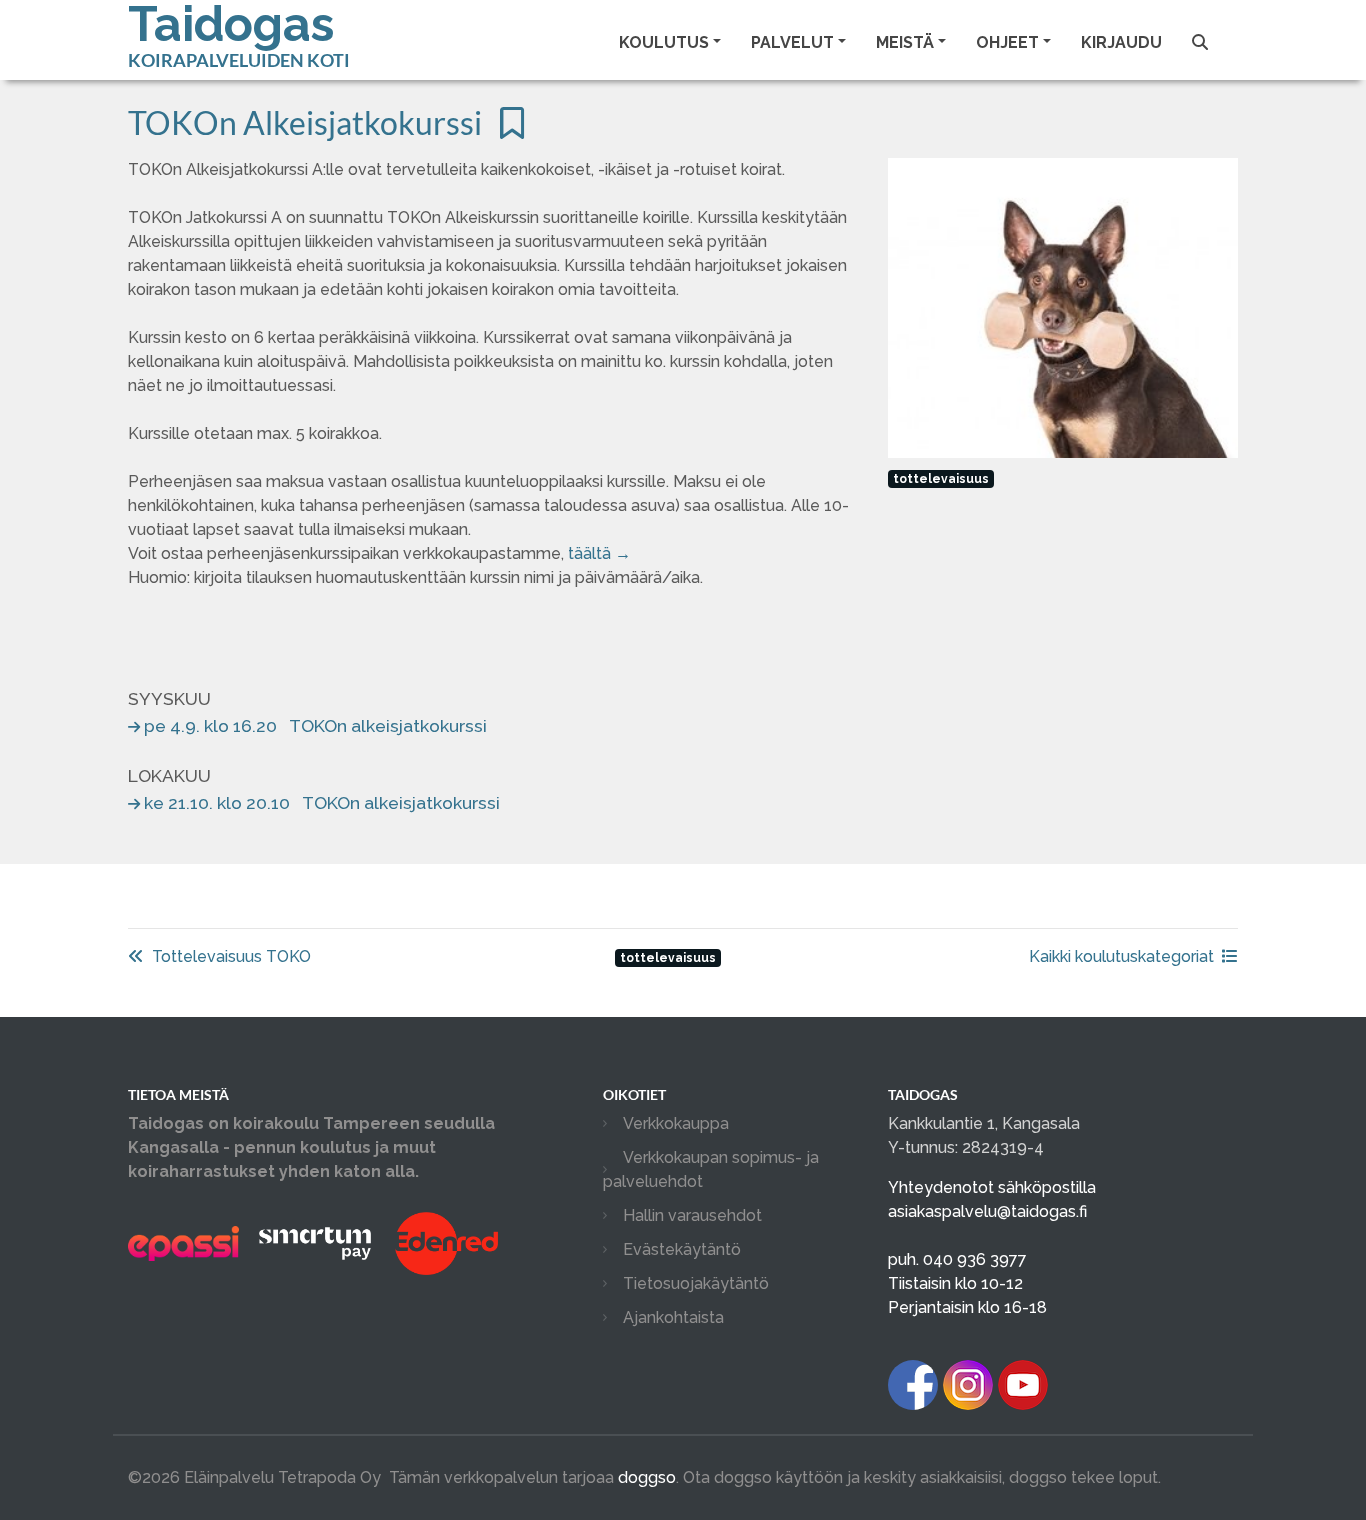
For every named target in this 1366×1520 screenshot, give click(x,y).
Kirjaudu (1121, 42)
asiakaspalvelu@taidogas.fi (987, 1211)
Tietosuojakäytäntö (696, 1283)
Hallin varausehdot (692, 1215)
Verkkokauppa (676, 1123)
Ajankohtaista (673, 1317)
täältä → (599, 553)
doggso (647, 1477)
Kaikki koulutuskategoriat (1121, 956)
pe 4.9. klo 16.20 (315, 725)
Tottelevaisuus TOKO (231, 956)
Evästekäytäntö (682, 1249)
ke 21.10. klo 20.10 (322, 802)
